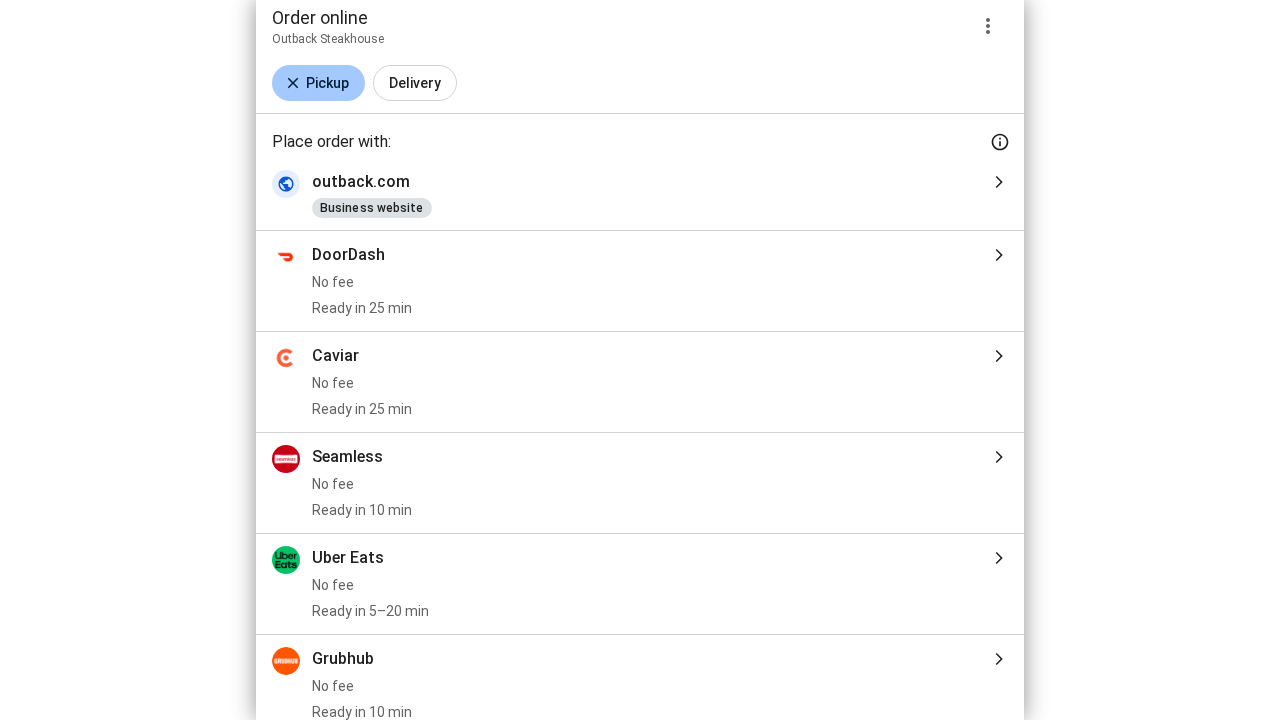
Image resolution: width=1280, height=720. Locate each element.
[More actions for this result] (988, 26)
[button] (318, 83)
